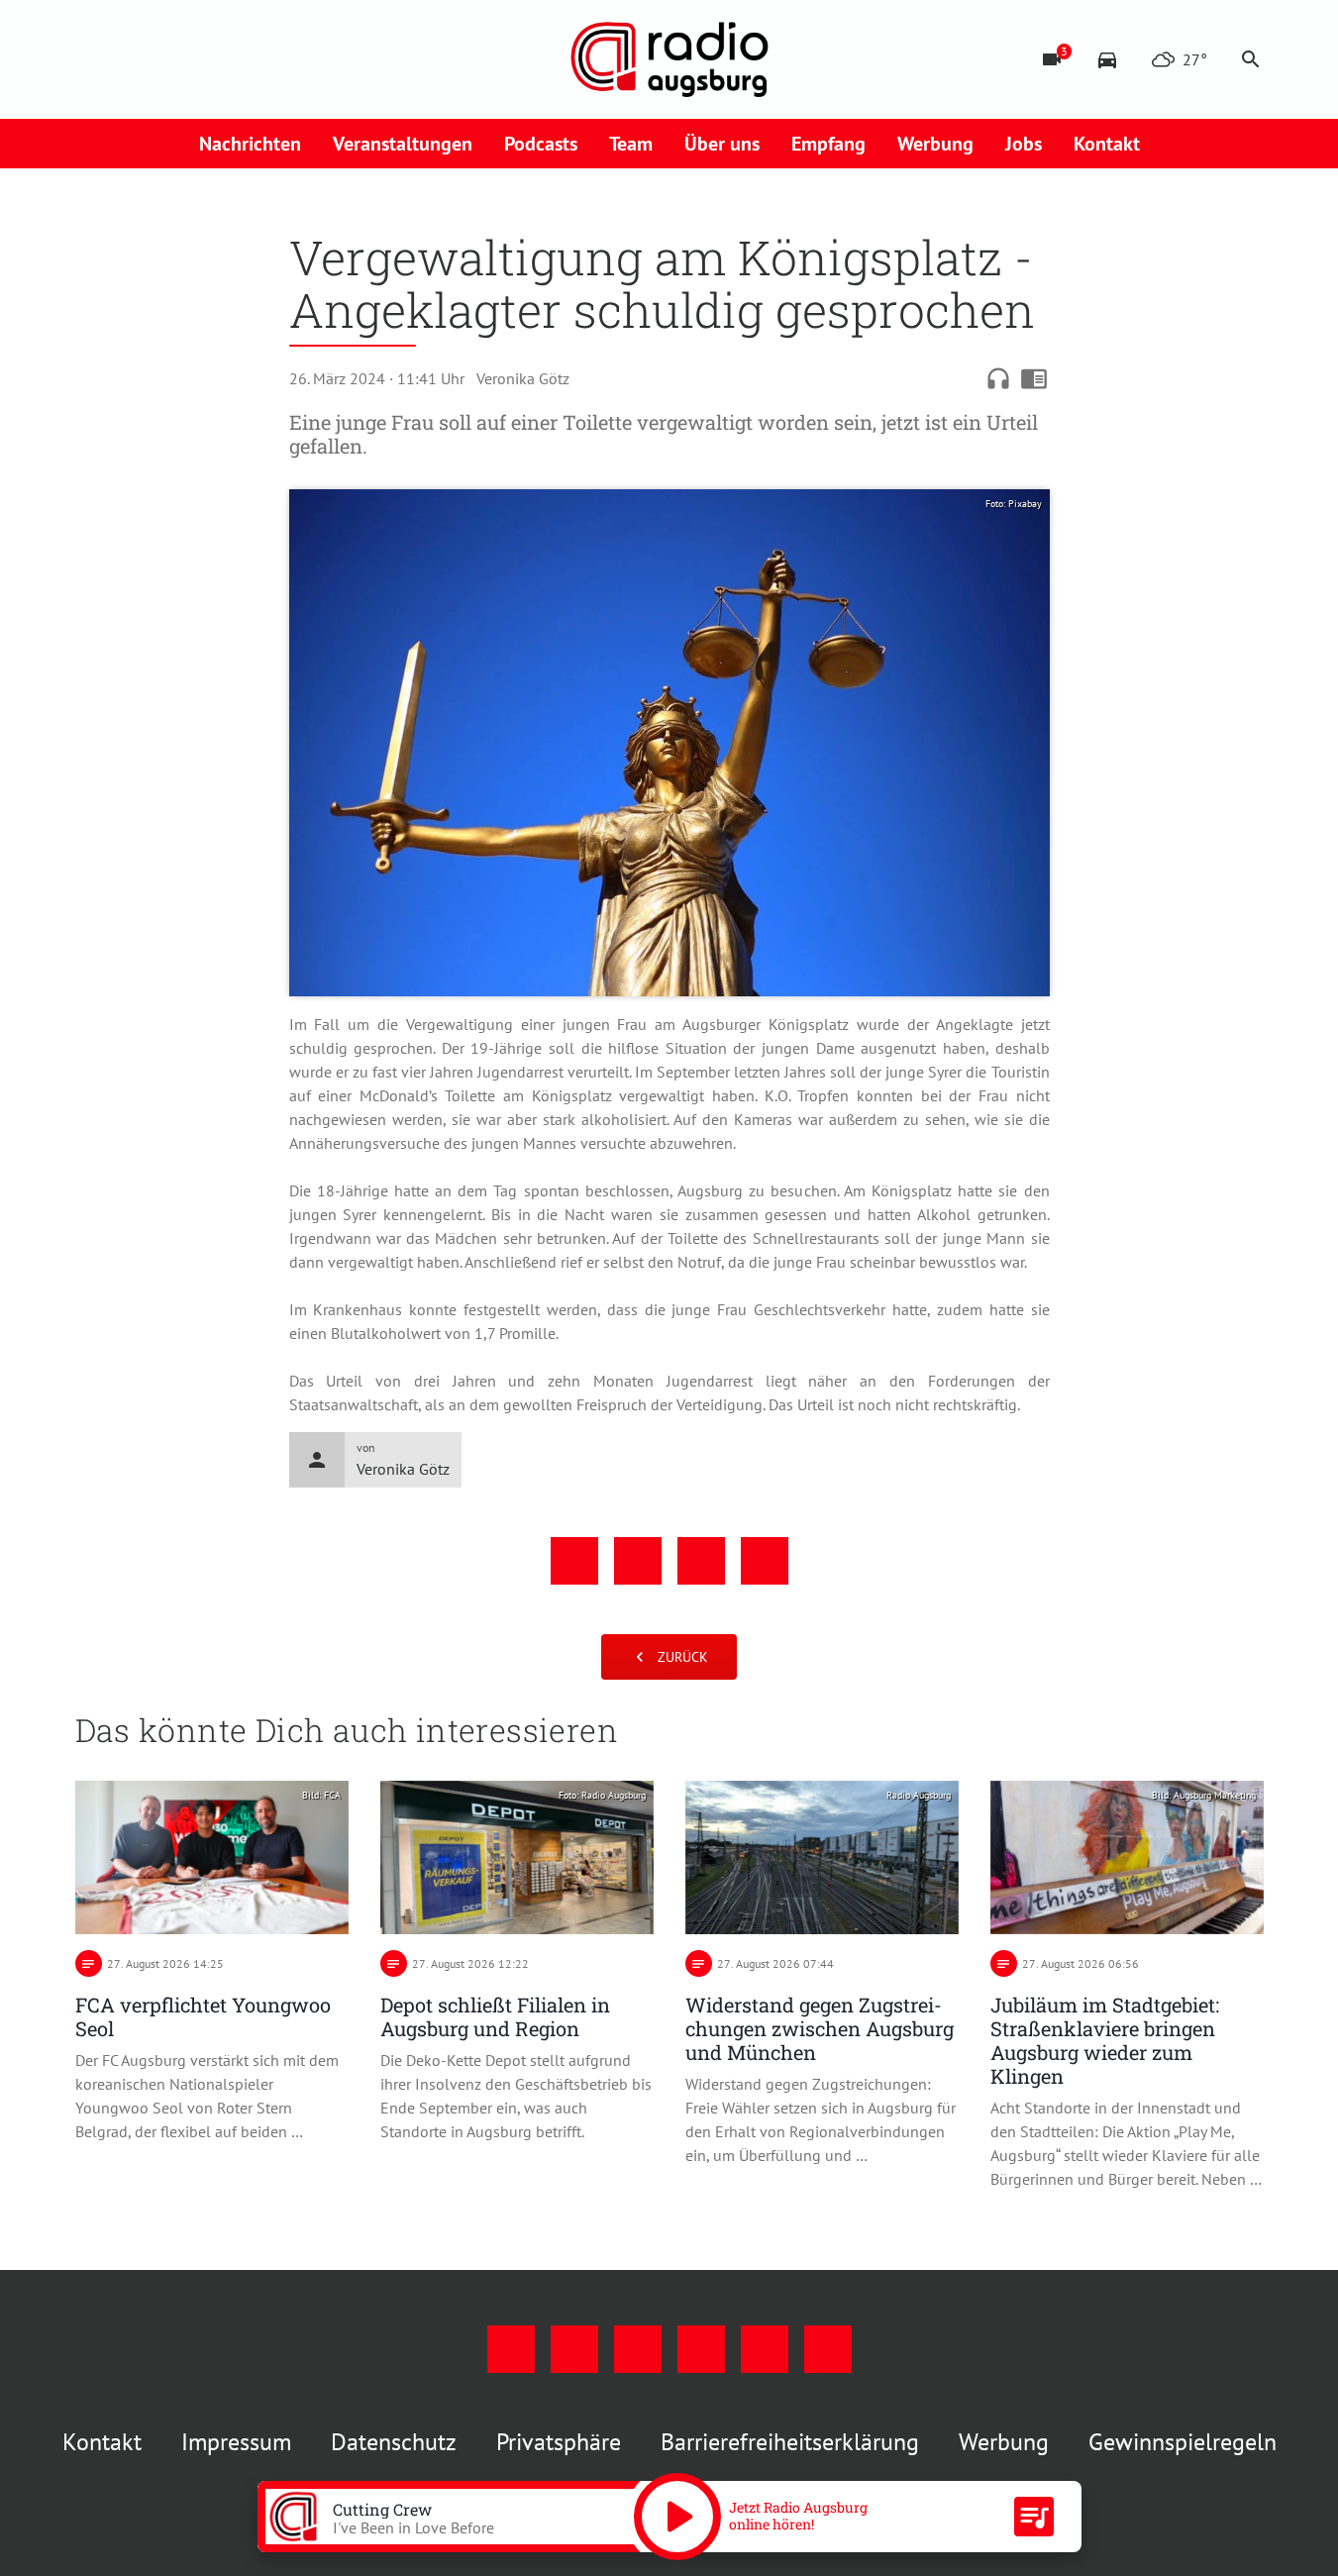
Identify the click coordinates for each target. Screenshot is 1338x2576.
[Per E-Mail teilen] (765, 1561)
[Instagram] (135, 59)
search (1251, 59)
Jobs (1024, 144)
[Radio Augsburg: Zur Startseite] (669, 59)
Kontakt (1107, 144)
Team (631, 144)
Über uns (722, 144)
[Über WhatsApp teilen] (701, 1561)
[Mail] (214, 59)
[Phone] (254, 59)
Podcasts (541, 144)
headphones (998, 378)
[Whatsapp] (293, 59)
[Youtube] (174, 59)
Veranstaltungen (403, 144)
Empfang (828, 144)
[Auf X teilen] (638, 1561)
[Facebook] (95, 59)
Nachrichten (250, 144)
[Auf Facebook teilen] (574, 1561)
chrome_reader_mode (1034, 378)
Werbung (935, 144)
